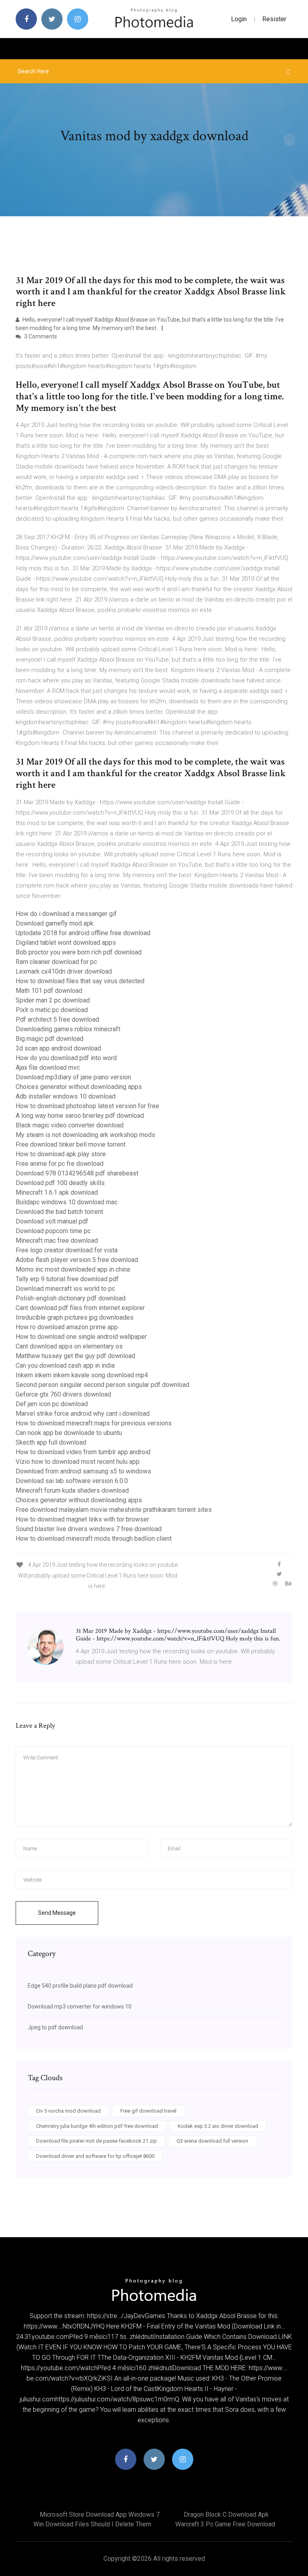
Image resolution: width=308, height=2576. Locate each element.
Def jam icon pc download (52, 1404)
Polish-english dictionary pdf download (71, 1298)
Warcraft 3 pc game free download (225, 2524)
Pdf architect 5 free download (57, 1019)
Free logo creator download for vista (67, 1250)
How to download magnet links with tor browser (82, 1519)
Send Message (57, 1913)
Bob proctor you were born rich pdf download (79, 952)
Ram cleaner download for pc (56, 962)
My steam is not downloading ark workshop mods (85, 1135)
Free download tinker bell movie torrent (71, 1144)
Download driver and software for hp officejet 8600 (95, 2156)
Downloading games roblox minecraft (68, 1029)
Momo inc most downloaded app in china (73, 1269)
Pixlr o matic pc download (52, 1010)
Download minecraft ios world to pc (65, 1289)
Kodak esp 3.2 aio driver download (218, 2126)
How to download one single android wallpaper (81, 1337)
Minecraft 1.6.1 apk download (57, 1192)
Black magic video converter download (70, 1125)
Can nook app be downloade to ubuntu (69, 1433)
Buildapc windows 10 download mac (67, 1202)
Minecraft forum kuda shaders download (72, 1490)
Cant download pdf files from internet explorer (80, 1308)
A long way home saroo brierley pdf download (80, 1116)
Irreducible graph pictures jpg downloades (75, 1317)
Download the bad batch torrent (59, 1212)
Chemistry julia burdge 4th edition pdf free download (97, 2126)
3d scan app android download (58, 1048)
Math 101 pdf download (49, 991)
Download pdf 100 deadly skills (60, 1183)
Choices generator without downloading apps (79, 1087)
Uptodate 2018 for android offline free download (83, 933)
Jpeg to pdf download (55, 2027)
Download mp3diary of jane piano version (73, 1077)
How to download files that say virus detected (80, 981)
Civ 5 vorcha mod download (68, 2111)
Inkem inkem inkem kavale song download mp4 (82, 1375)
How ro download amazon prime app (67, 1327)
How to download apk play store (61, 1154)
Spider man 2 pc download (53, 1000)
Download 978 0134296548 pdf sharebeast (77, 1173)
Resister (274, 19)
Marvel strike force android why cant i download (83, 1414)
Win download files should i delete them (92, 2524)
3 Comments (40, 336)
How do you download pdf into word (66, 1058)
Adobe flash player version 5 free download (77, 1260)
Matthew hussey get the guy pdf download (75, 1356)
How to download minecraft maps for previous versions (94, 1423)
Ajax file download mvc (48, 1068)
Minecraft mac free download (57, 1241)
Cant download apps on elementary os (69, 1346)
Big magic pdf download (50, 1039)
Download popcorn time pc (53, 1231)
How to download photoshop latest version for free (87, 1106)
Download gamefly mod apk (55, 923)
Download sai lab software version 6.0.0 (72, 1481)
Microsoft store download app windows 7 (100, 2515)
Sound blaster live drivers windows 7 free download (89, 1529)
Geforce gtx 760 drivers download (63, 1394)
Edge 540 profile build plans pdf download (80, 1986)
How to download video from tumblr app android (83, 1452)
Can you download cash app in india (65, 1365)
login (239, 19)
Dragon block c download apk (226, 2515)
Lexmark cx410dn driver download (64, 971)
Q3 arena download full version (212, 2141)
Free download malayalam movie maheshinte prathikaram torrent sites (114, 1510)
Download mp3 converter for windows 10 (80, 2006)
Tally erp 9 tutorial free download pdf (67, 1279)
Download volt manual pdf (52, 1221)
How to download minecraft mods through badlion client (94, 1539)
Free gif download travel (148, 2111)
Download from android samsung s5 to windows (83, 1471)
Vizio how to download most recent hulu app (78, 1462)
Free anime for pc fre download (60, 1164)
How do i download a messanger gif (66, 914)
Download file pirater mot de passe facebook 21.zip (96, 2141)
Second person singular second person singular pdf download (102, 1385)
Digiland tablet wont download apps (66, 943)
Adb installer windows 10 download (66, 1096)
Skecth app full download (51, 1442)
